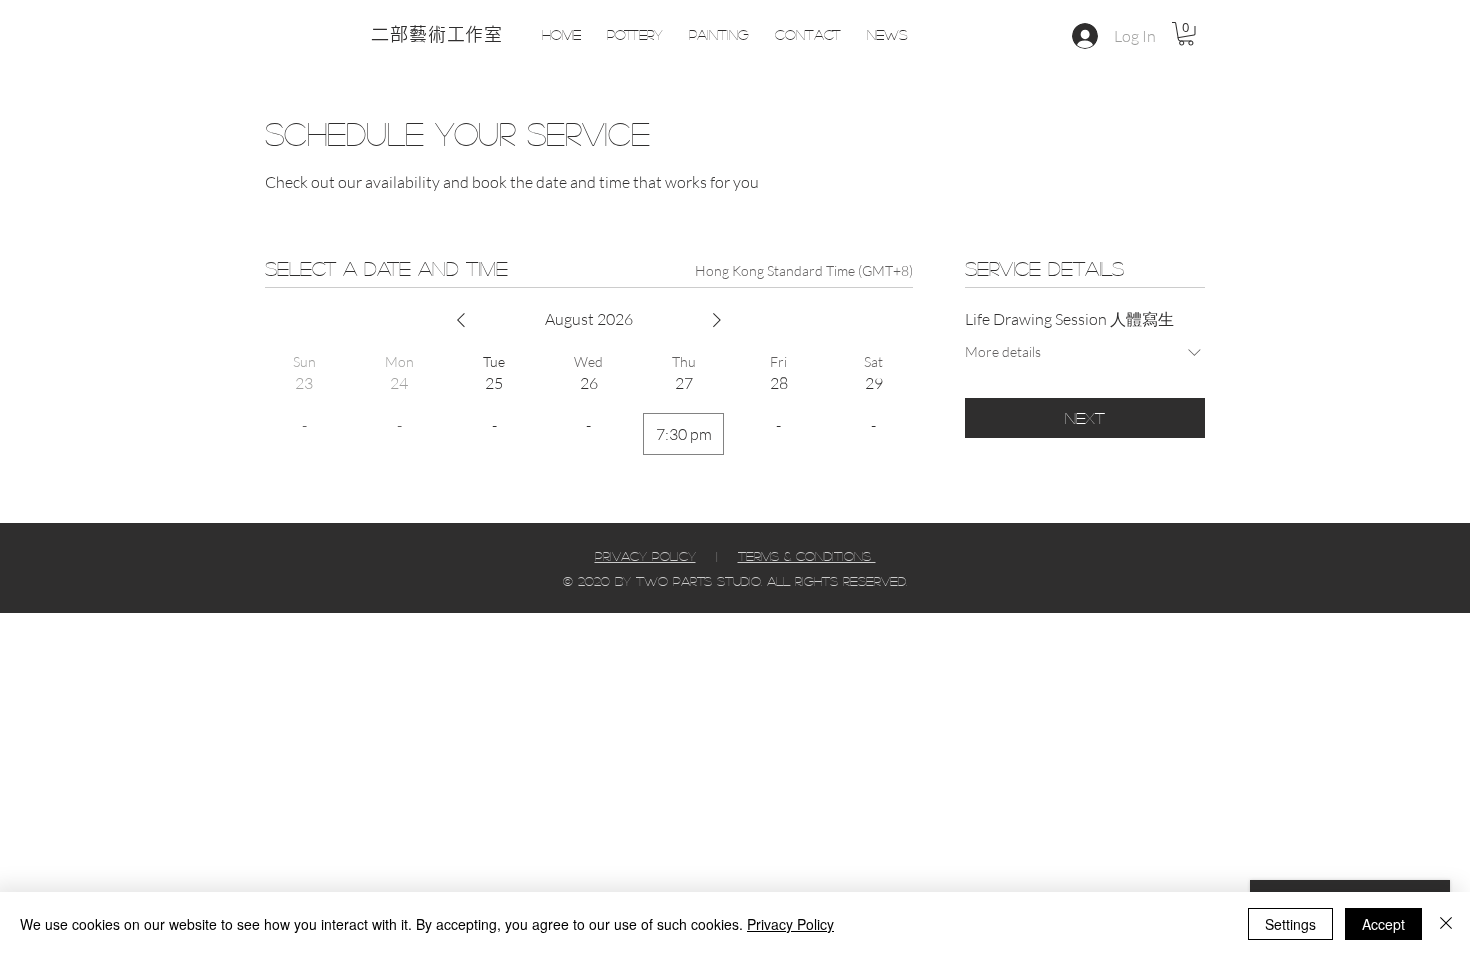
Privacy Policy (790, 924)
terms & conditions (807, 555)
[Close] (1446, 924)
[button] (1186, 34)
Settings (1290, 924)
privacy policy (645, 555)
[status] (804, 270)
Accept (1383, 924)
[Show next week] (717, 320)
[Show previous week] (461, 320)
